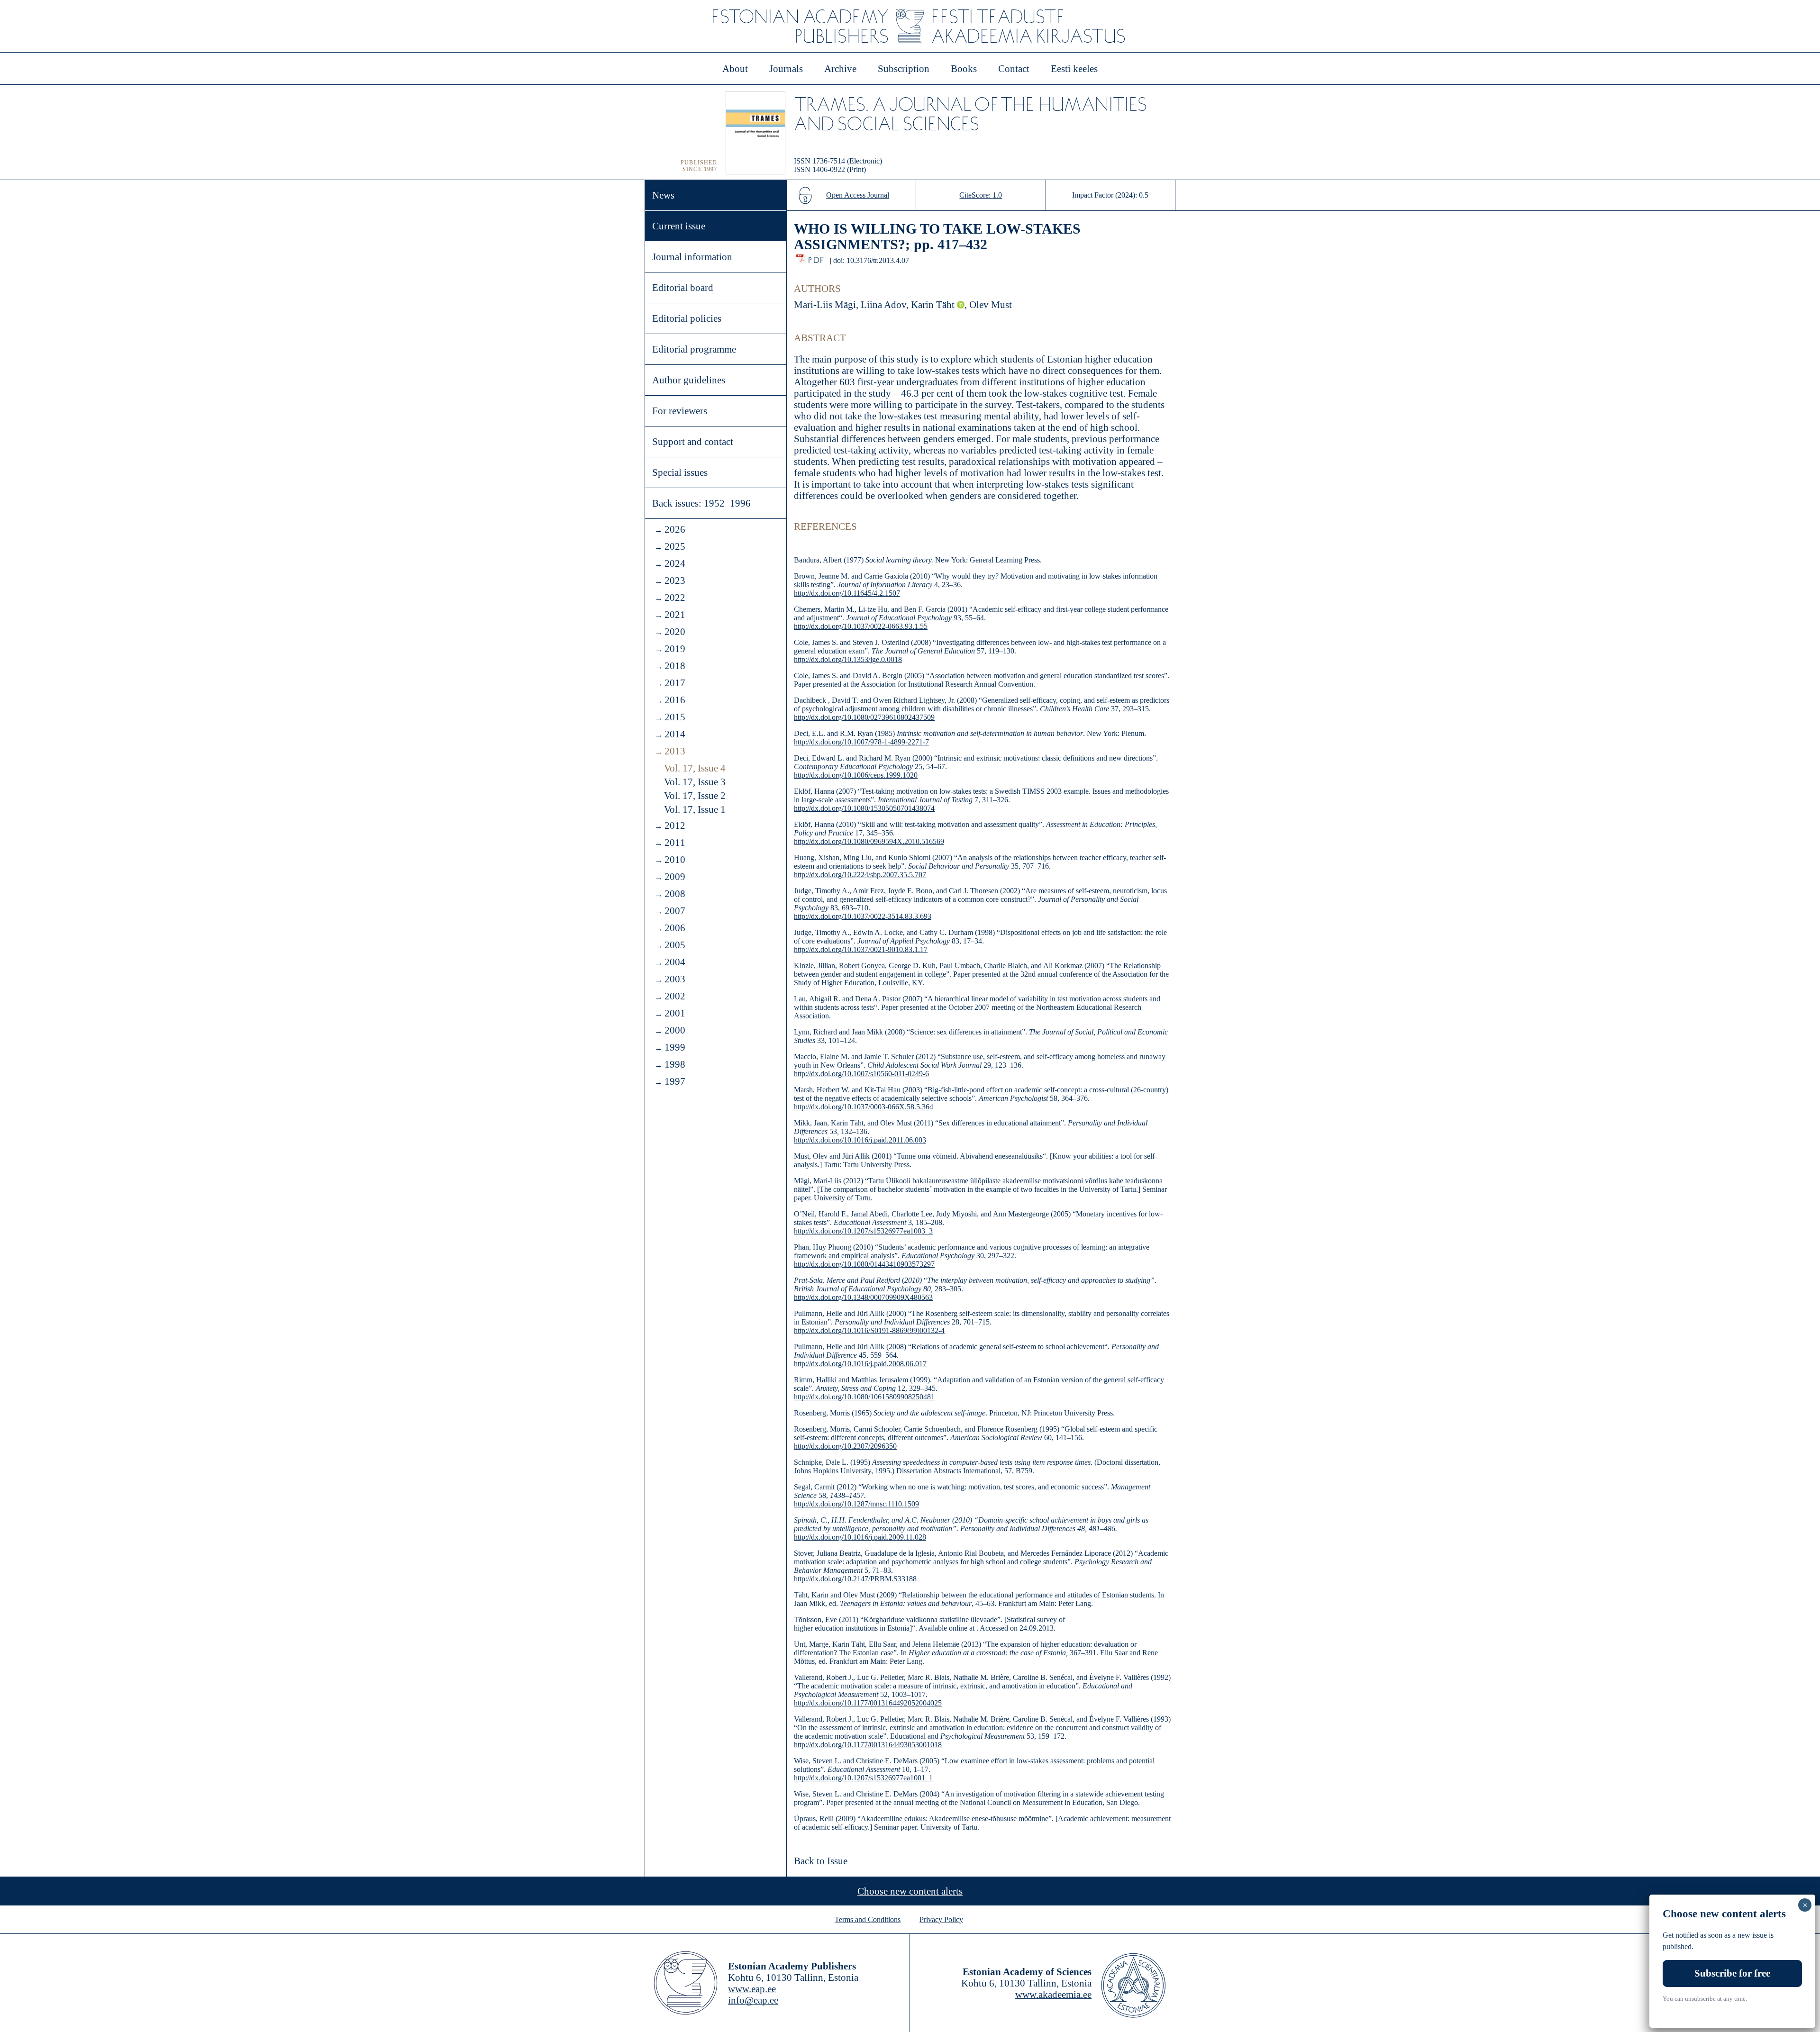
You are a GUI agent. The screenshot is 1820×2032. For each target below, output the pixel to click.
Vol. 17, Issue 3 (695, 782)
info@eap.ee (753, 2000)
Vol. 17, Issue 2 (695, 796)
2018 (675, 666)
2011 (675, 843)
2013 (675, 751)
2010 (675, 860)
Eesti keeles (1074, 69)
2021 (675, 615)
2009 (675, 877)
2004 (675, 962)
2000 (675, 1030)
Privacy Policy (941, 1919)
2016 (675, 700)
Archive (840, 69)
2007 (675, 911)
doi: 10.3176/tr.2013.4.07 (871, 260)
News (663, 195)
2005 (675, 945)
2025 (675, 546)
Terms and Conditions (868, 1919)
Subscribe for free (1732, 1973)
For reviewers (680, 411)
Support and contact (693, 442)
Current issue (679, 226)
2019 (675, 649)
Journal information (692, 257)
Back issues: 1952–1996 (701, 503)
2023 (675, 581)
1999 (675, 1047)
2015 (675, 717)
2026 (675, 529)
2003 (675, 979)
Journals (786, 69)
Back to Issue (821, 1861)
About (735, 69)
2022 (675, 598)
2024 (675, 563)
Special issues (680, 472)
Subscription (904, 69)
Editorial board (683, 288)
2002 (675, 996)
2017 (675, 683)
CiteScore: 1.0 (981, 195)
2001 (675, 1013)
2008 (675, 894)
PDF (817, 258)
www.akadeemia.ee (1053, 1995)
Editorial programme (694, 349)
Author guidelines (689, 380)
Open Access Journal (858, 195)
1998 (675, 1064)
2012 (675, 825)
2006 (675, 928)
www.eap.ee (752, 1989)
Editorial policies (687, 318)
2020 (675, 632)
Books (964, 69)
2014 (675, 734)
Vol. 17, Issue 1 (695, 809)
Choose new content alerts (910, 1891)
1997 (675, 1081)
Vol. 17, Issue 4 (695, 768)
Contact (1014, 69)
